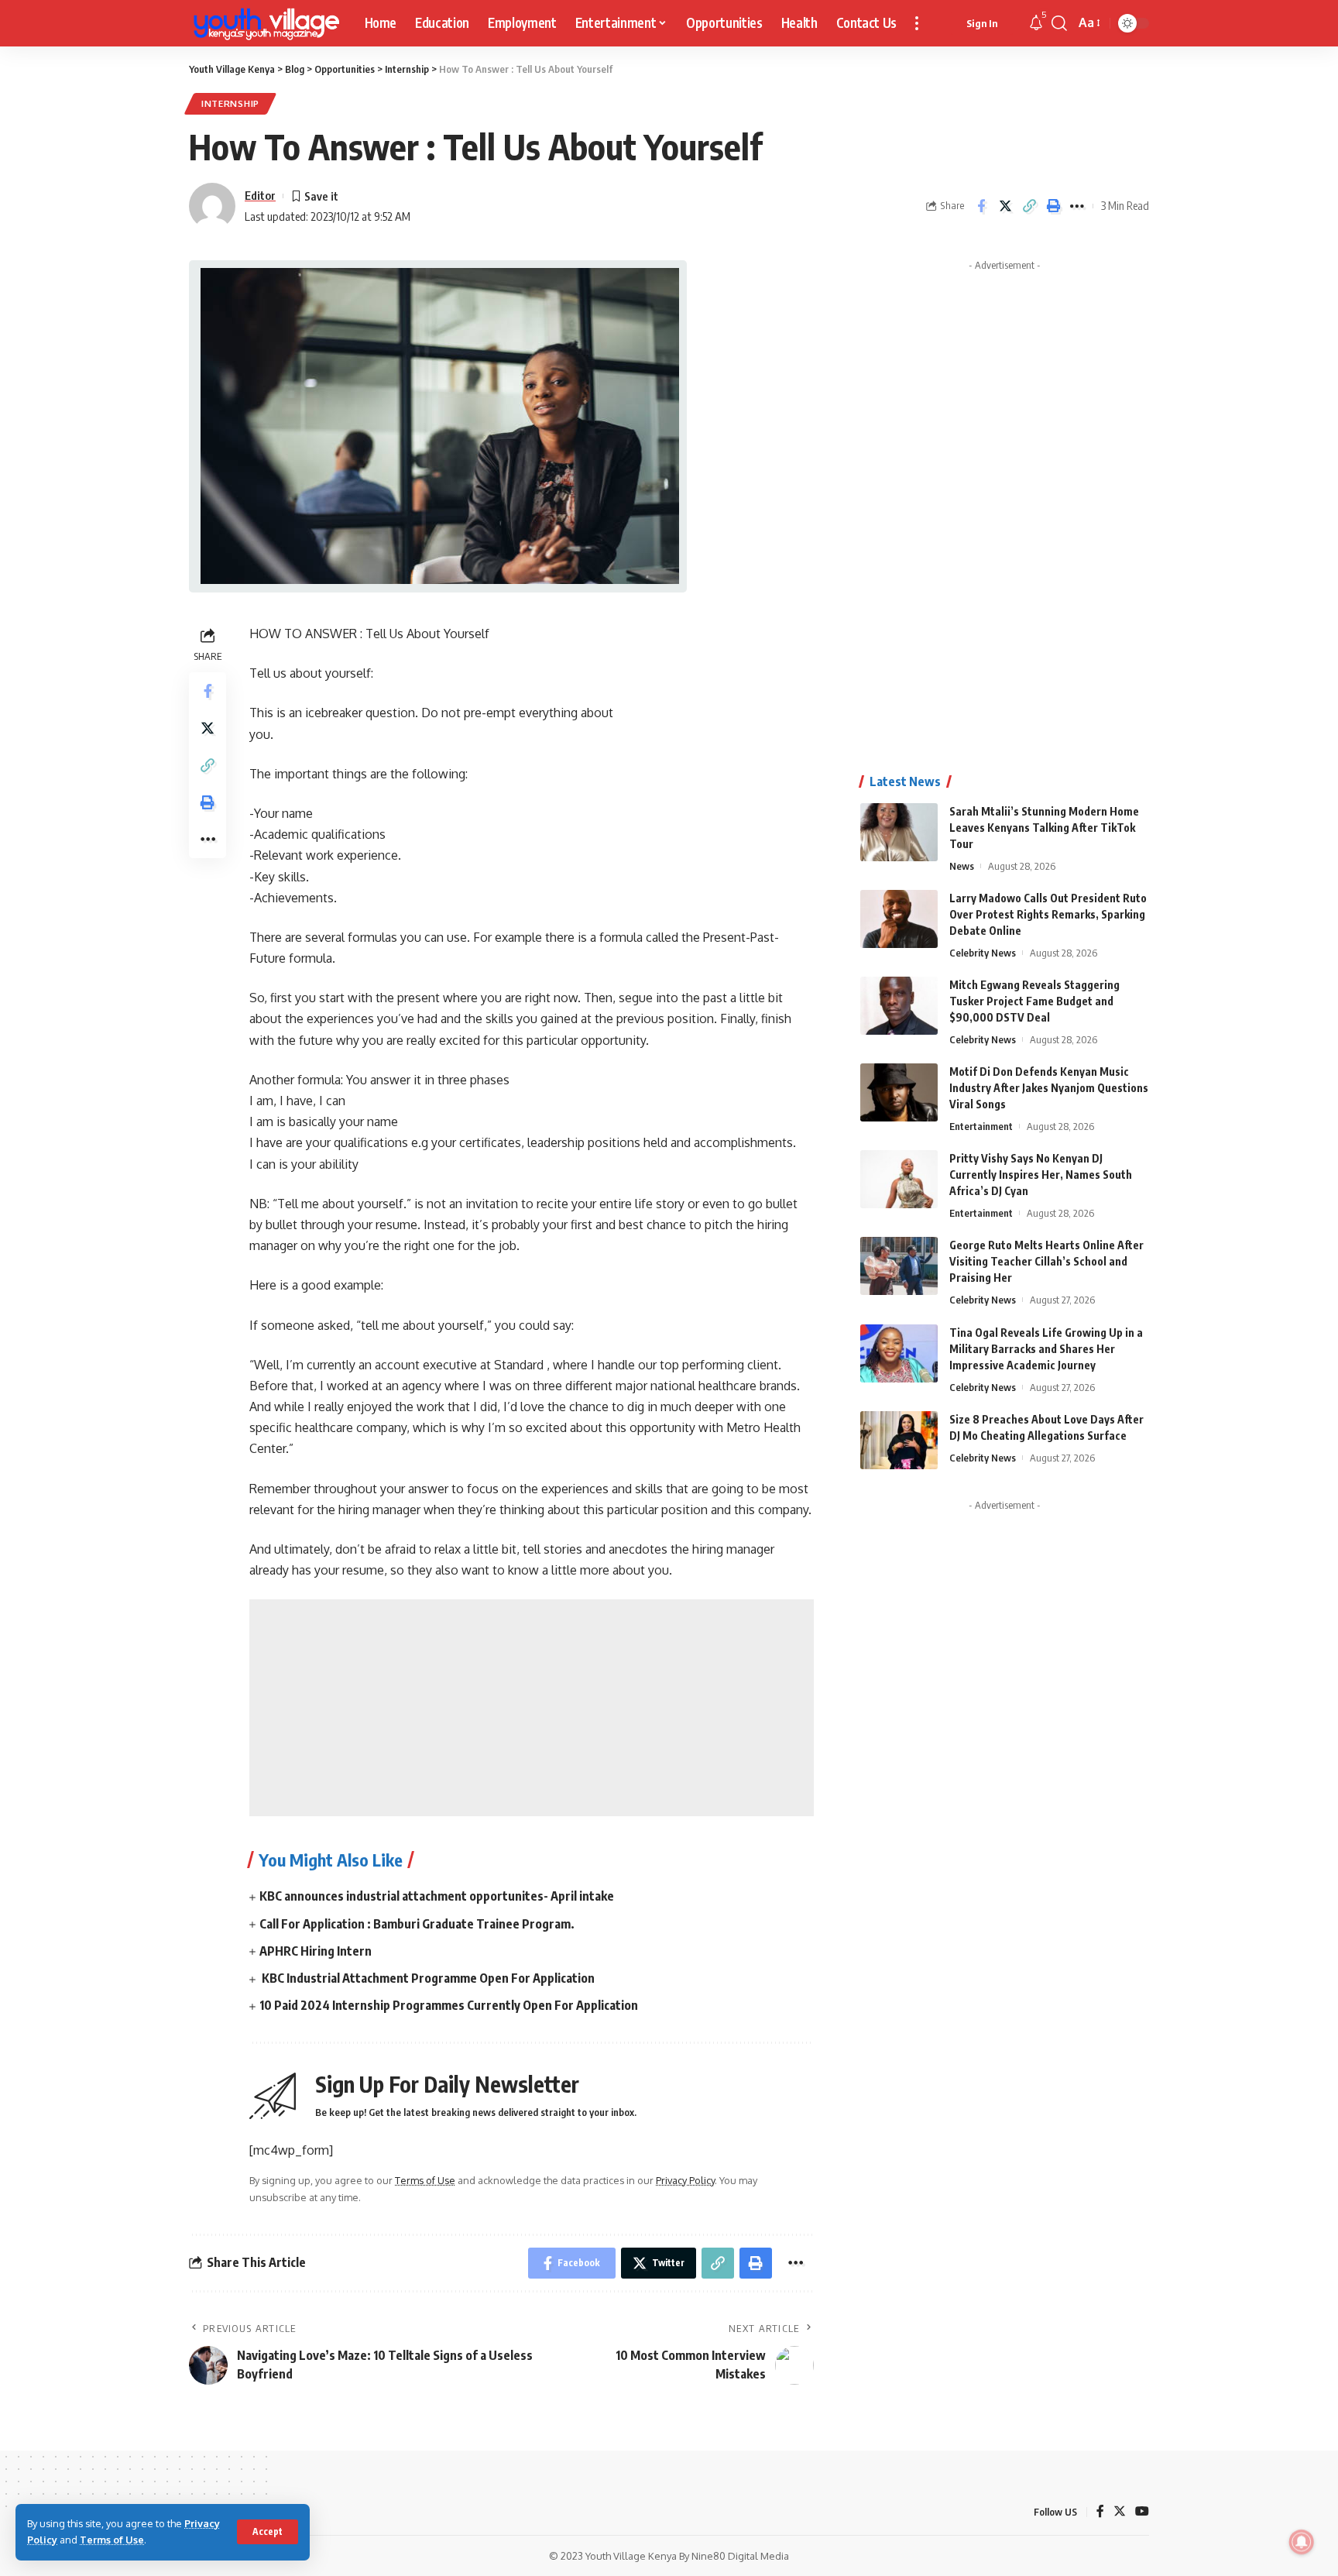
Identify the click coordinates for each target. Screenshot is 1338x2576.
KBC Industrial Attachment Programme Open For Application (427, 1978)
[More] (1077, 206)
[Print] (1053, 206)
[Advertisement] (532, 1708)
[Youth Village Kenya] (264, 23)
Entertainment (981, 1126)
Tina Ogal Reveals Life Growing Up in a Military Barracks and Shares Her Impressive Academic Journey (1046, 1349)
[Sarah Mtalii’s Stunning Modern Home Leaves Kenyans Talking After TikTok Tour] (899, 832)
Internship (230, 103)
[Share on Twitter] (1005, 206)
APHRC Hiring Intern (316, 1951)
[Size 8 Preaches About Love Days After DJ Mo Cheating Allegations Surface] (899, 1440)
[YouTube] (1142, 2512)
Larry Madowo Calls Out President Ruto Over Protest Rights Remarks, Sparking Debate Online (1048, 914)
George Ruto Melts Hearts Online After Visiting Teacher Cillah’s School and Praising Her (1046, 1261)
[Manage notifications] (1302, 2542)
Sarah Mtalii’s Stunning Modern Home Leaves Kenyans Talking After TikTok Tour (1044, 828)
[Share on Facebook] (981, 206)
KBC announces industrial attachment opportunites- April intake (437, 1896)
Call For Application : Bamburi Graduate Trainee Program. (417, 1924)
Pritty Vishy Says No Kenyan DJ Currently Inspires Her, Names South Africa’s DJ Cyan (1041, 1175)
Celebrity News (983, 953)
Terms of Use (112, 2540)
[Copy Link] (1029, 206)
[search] (1059, 23)
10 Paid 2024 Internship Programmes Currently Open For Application (449, 2005)
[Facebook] (1100, 2512)
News (962, 866)
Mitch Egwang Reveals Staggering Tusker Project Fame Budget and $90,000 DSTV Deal (1034, 1001)
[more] (917, 23)
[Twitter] (1120, 2512)
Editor (260, 195)
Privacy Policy (685, 2180)
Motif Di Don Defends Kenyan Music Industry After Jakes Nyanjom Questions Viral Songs (1049, 1088)
